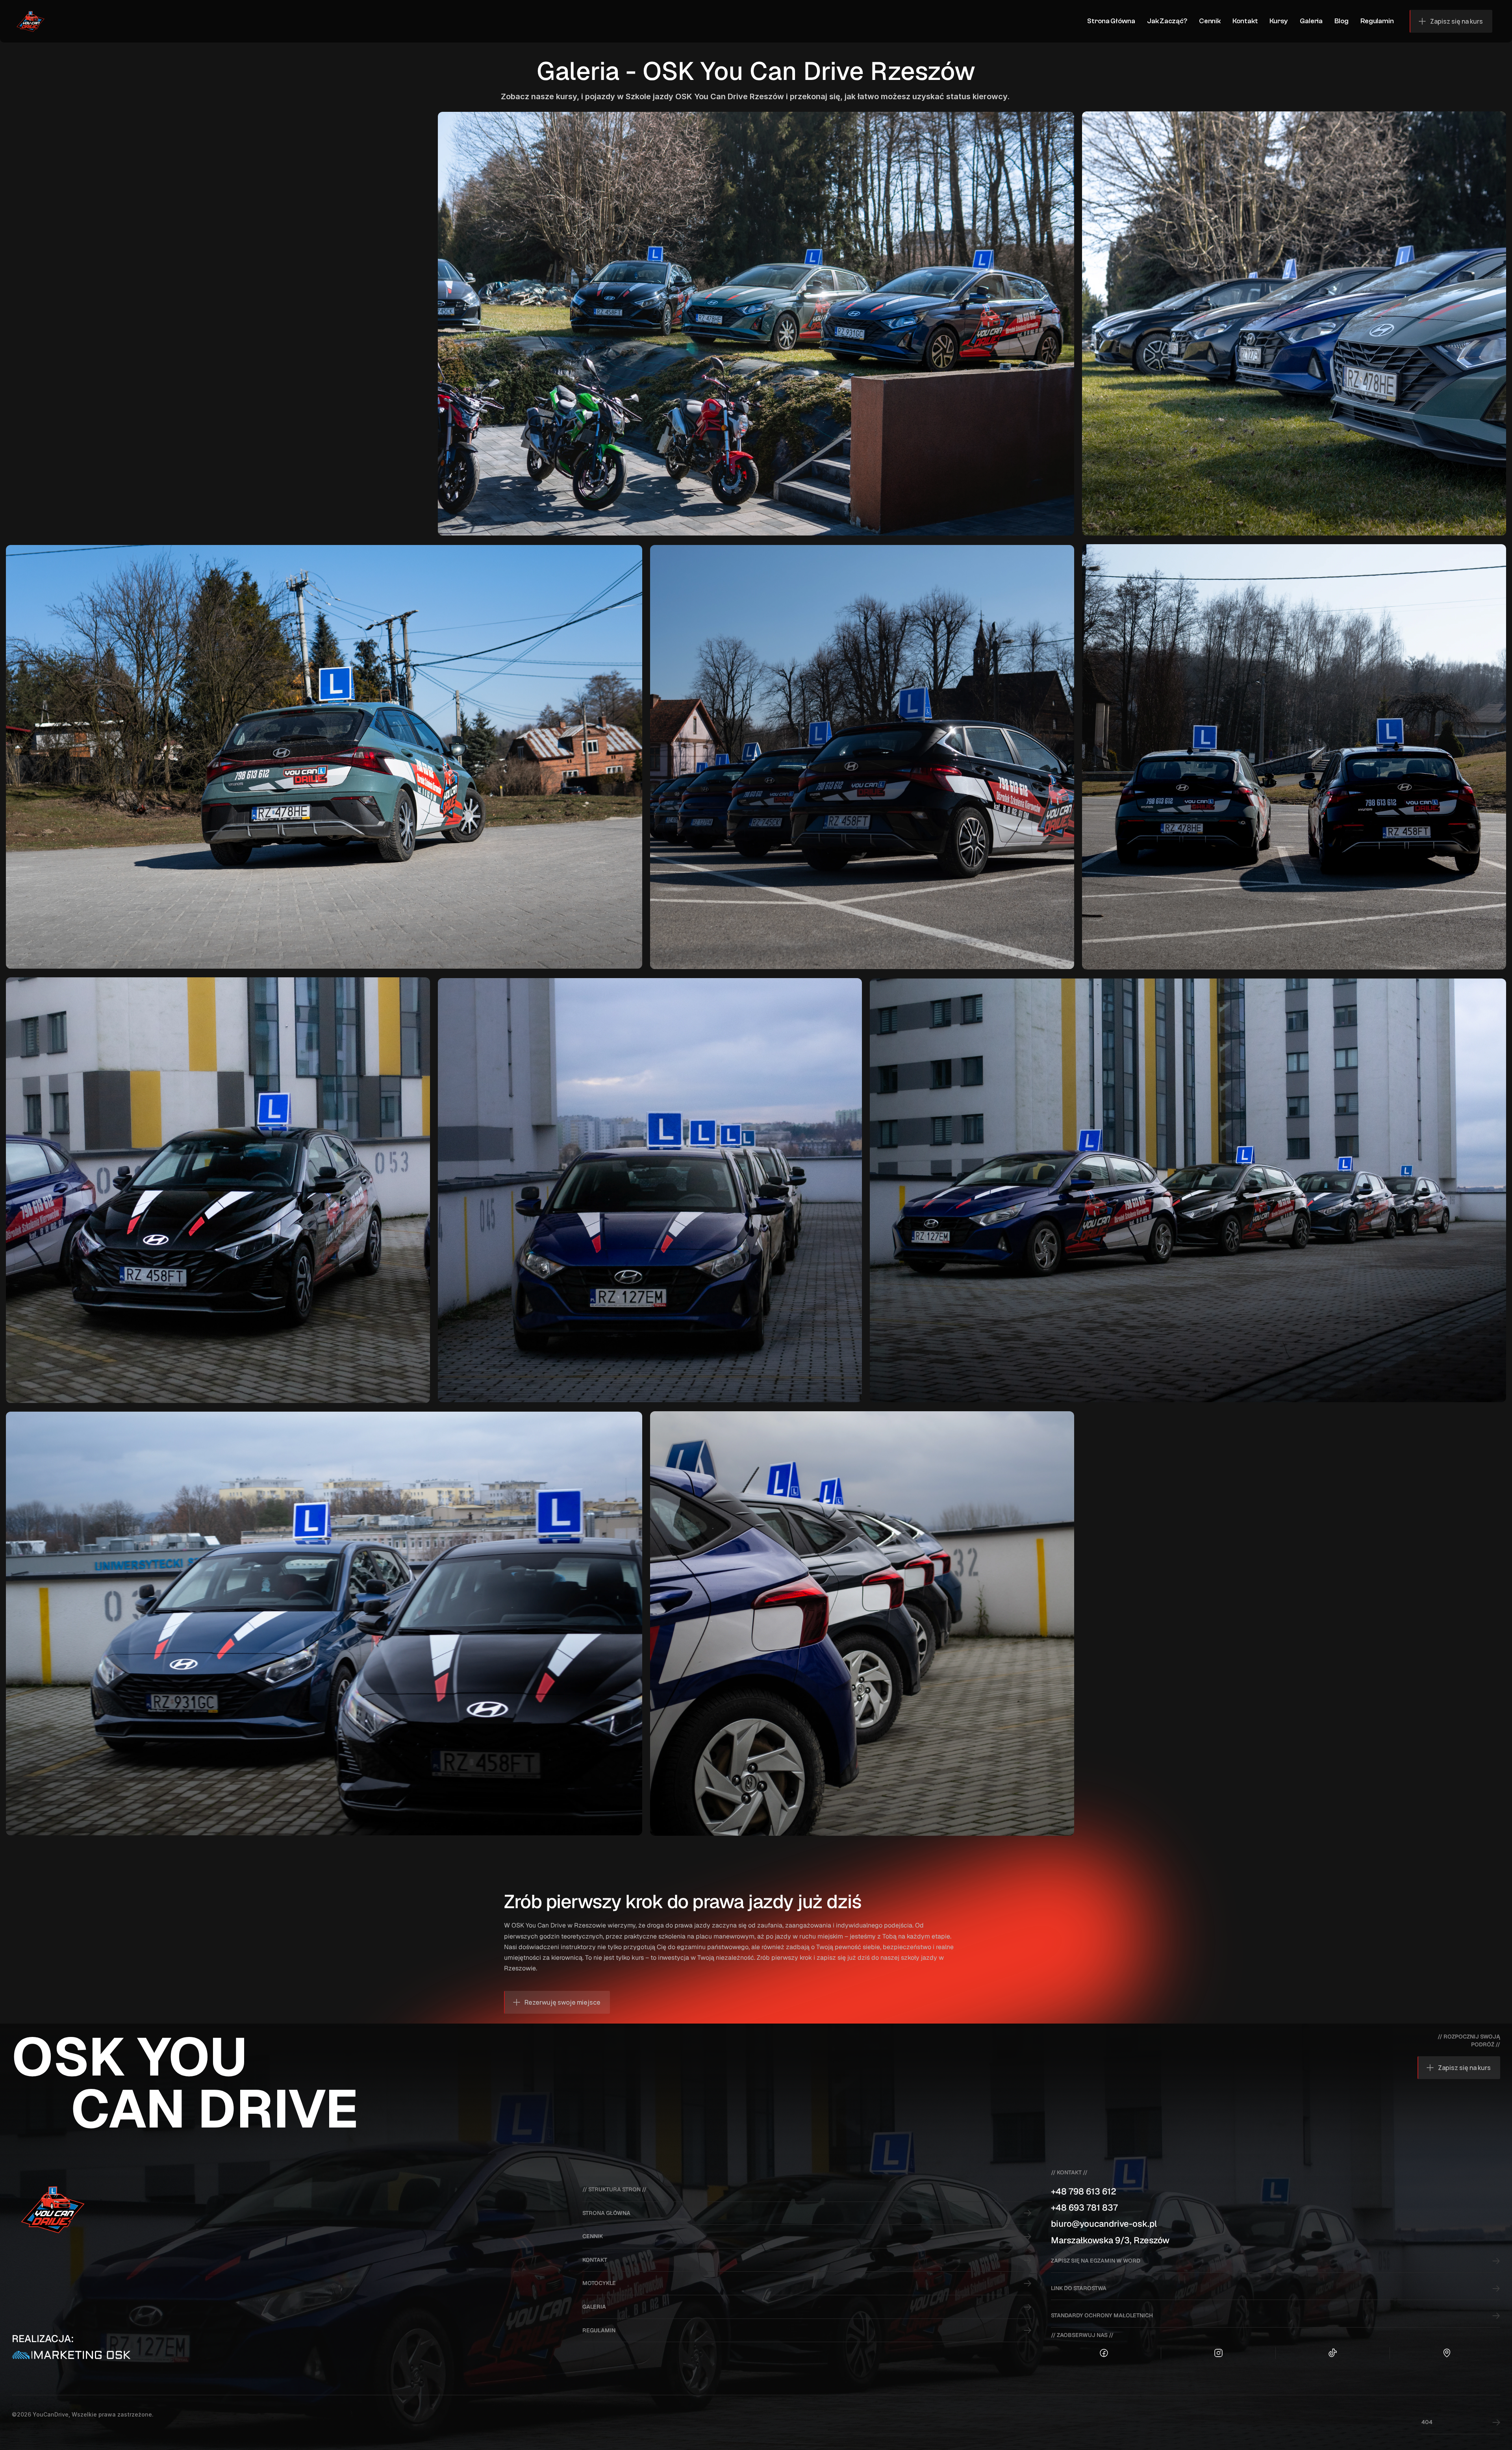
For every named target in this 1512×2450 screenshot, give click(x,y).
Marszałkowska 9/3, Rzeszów (1110, 2240)
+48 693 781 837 (1084, 2207)
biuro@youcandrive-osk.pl (1104, 2224)
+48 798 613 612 (1084, 2191)
